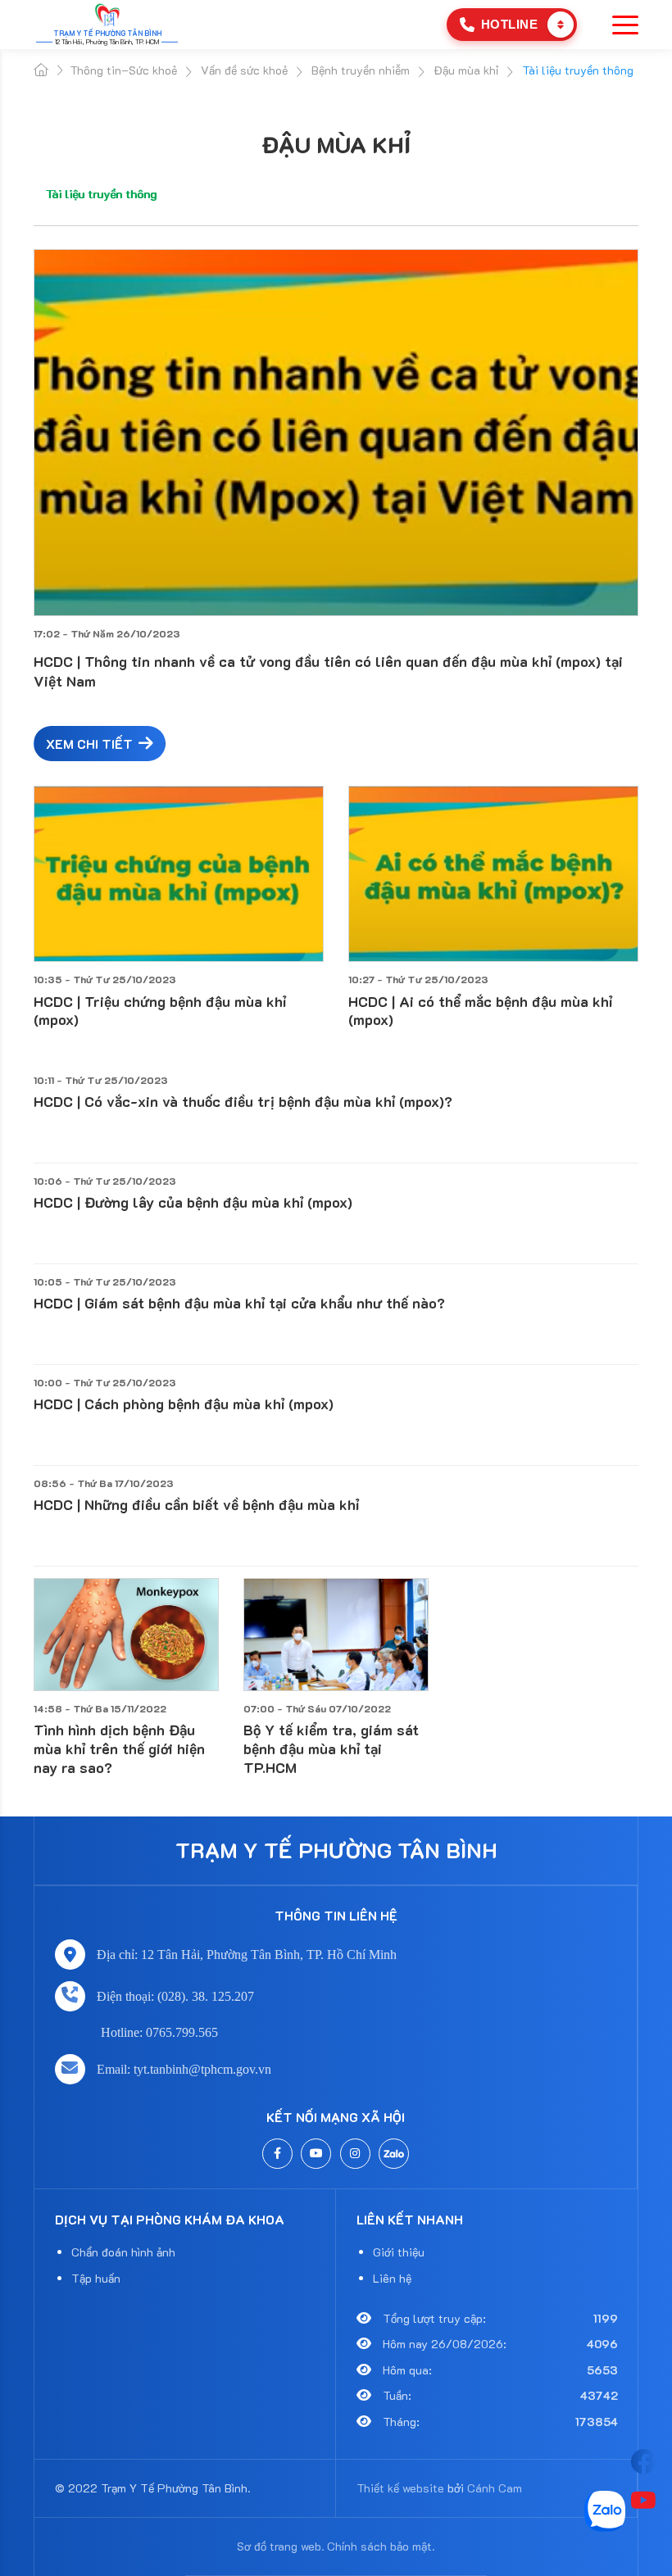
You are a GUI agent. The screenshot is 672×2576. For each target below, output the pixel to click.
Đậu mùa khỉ (336, 144)
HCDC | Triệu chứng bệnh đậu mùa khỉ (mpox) (160, 1011)
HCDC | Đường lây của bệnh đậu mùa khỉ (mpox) (193, 1202)
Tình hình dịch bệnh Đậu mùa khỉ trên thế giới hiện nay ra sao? (119, 1748)
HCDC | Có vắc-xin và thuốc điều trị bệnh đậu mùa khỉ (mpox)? (243, 1101)
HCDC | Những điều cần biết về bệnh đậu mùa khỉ (196, 1504)
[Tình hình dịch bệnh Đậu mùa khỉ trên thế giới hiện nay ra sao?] (126, 1635)
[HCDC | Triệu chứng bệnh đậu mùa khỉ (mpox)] (179, 874)
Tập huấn (96, 2278)
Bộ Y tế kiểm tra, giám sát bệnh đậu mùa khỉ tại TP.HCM (331, 1748)
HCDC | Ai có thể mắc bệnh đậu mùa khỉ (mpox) (480, 1011)
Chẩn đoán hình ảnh (123, 2252)
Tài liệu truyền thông (101, 194)
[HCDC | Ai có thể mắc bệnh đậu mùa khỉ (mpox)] (493, 874)
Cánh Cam (495, 2488)
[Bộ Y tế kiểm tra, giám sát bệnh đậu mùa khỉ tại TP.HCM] (336, 1635)
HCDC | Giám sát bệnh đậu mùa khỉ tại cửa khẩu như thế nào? (239, 1303)
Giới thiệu (399, 2252)
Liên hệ (392, 2278)
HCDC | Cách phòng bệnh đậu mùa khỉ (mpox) (184, 1404)
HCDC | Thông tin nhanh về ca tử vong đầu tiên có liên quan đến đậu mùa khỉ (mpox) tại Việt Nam (328, 671)
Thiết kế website (400, 2488)
